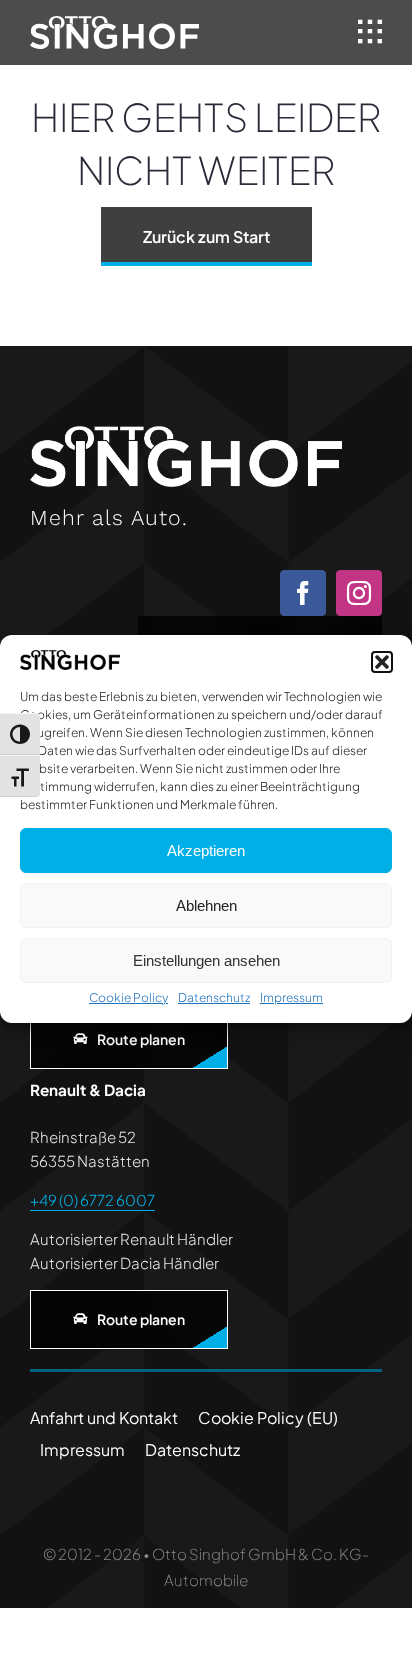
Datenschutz (214, 997)
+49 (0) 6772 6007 (92, 1199)
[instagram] (359, 593)
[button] (382, 662)
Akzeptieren (206, 850)
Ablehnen (206, 905)
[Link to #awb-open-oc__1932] (370, 32)
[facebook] (303, 593)
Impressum (291, 997)
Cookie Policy (128, 997)
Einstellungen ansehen (206, 960)
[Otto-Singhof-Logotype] (114, 23)
